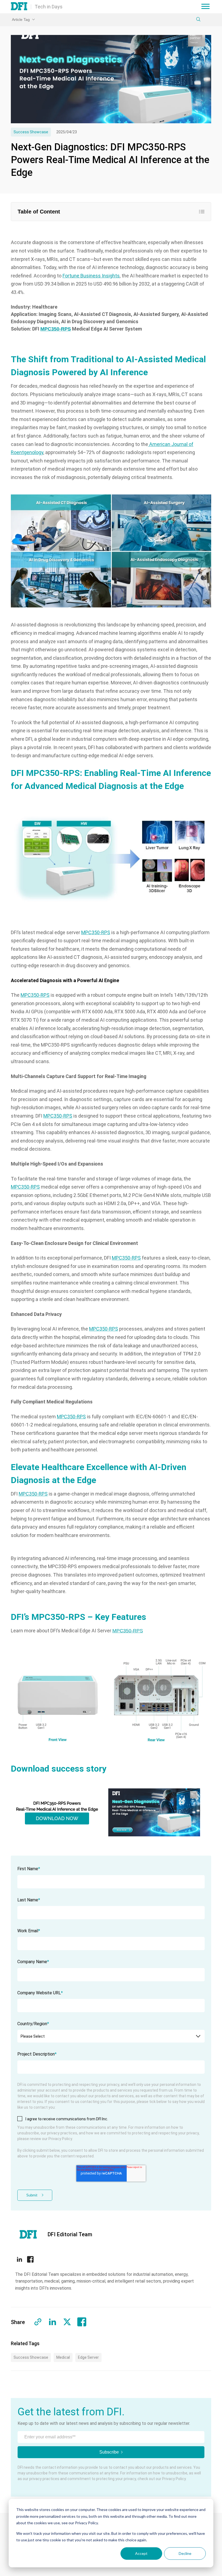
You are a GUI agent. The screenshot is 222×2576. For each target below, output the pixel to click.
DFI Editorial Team (70, 2234)
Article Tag (21, 20)
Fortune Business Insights (91, 276)
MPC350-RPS (96, 932)
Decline (185, 2553)
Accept (141, 2553)
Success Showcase (31, 132)
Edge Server (88, 2357)
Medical (63, 2357)
